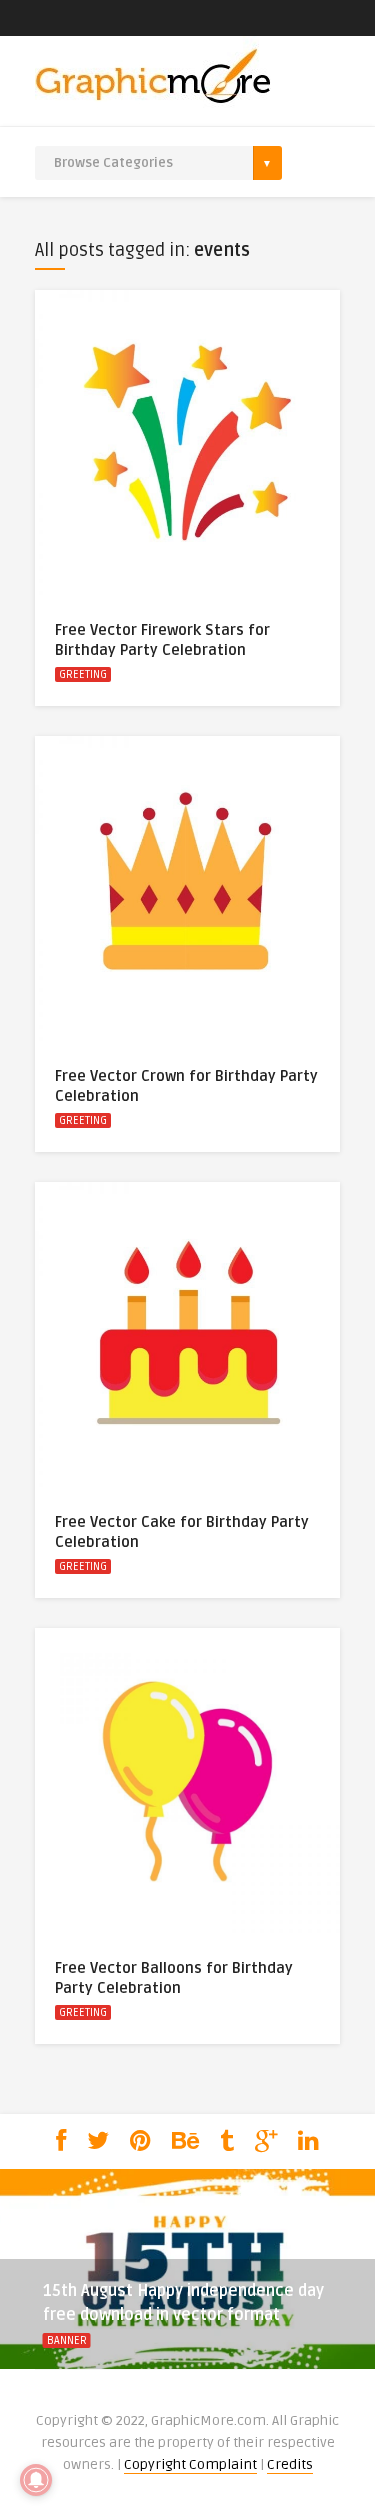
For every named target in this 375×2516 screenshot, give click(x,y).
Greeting (83, 674)
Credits (290, 2464)
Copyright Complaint (190, 2464)
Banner (67, 2340)
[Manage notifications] (36, 2480)
